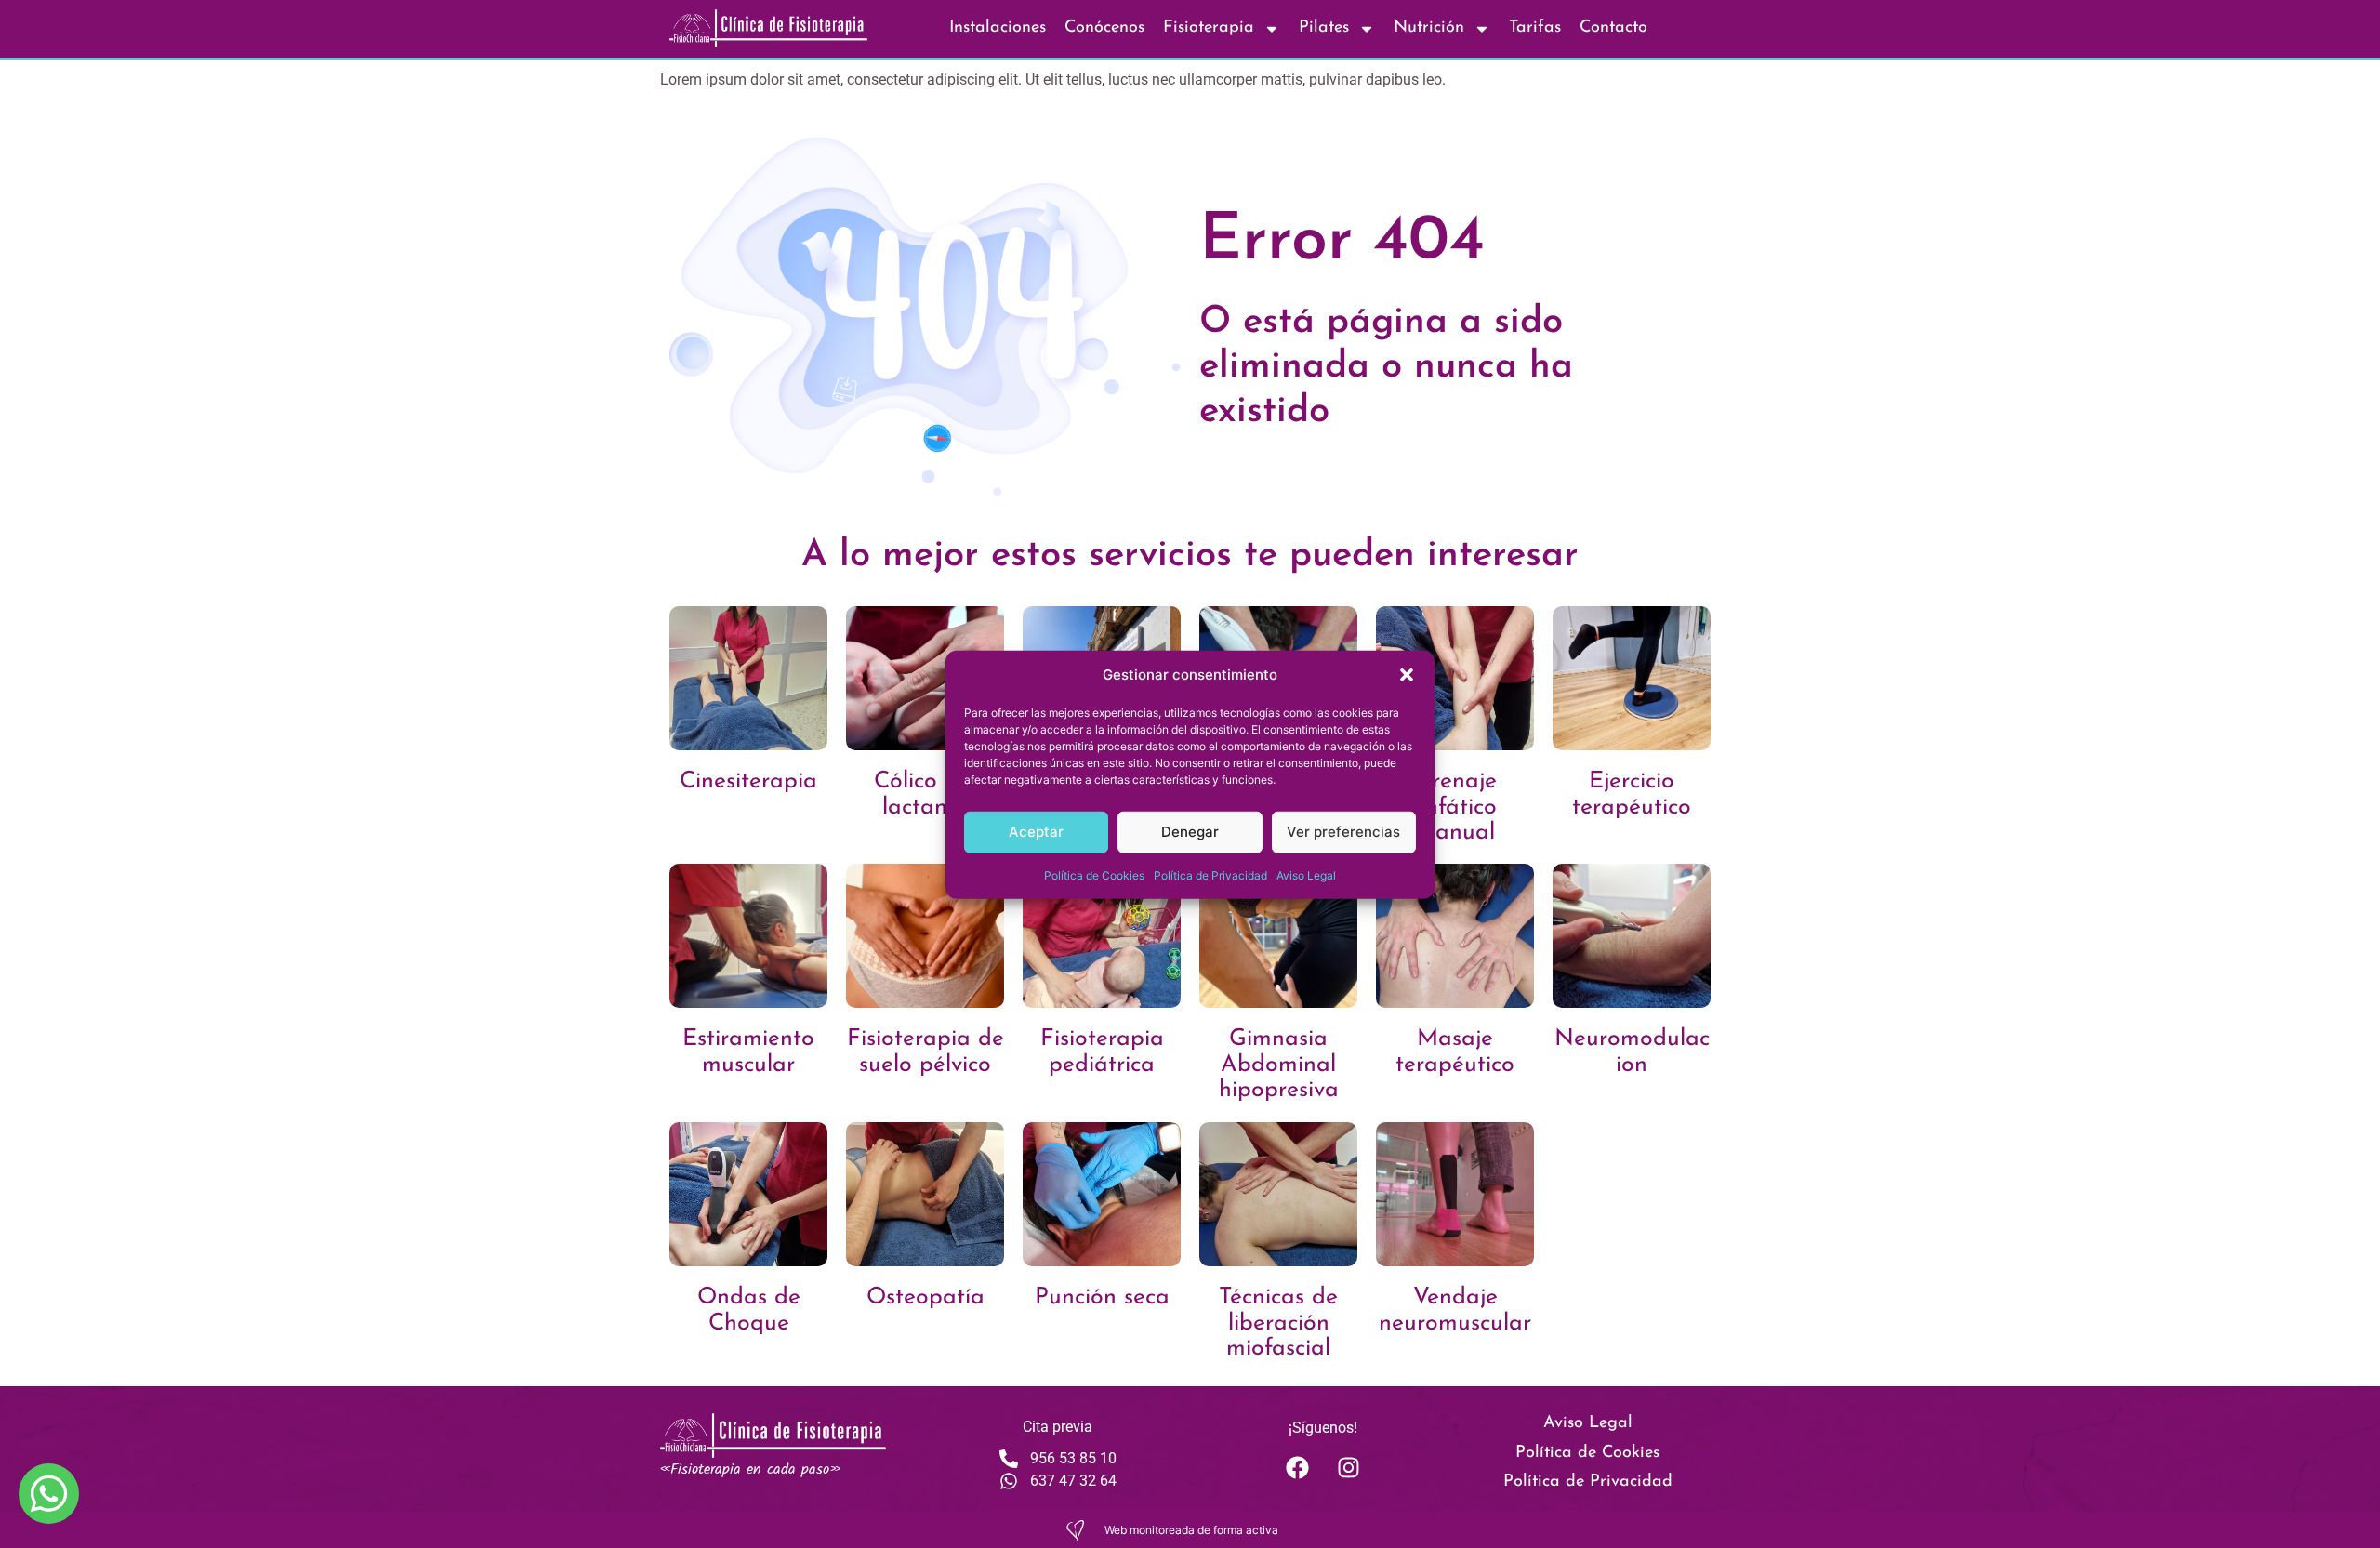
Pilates (1324, 28)
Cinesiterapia (748, 781)
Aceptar (1036, 831)
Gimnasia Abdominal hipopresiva (1279, 1065)
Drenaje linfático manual (1455, 807)
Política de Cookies (1094, 874)
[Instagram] (1348, 1467)
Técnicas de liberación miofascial (1278, 1323)
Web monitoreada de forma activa (1191, 1530)
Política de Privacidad (1210, 874)
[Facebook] (1297, 1467)
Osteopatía (926, 1297)
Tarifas (1535, 28)
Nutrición (1429, 28)
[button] (1407, 675)
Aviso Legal (1306, 874)
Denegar (1190, 831)
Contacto (1613, 28)
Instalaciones (998, 28)
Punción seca (1102, 1297)
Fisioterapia (1209, 28)
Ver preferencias (1343, 831)
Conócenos (1104, 28)
